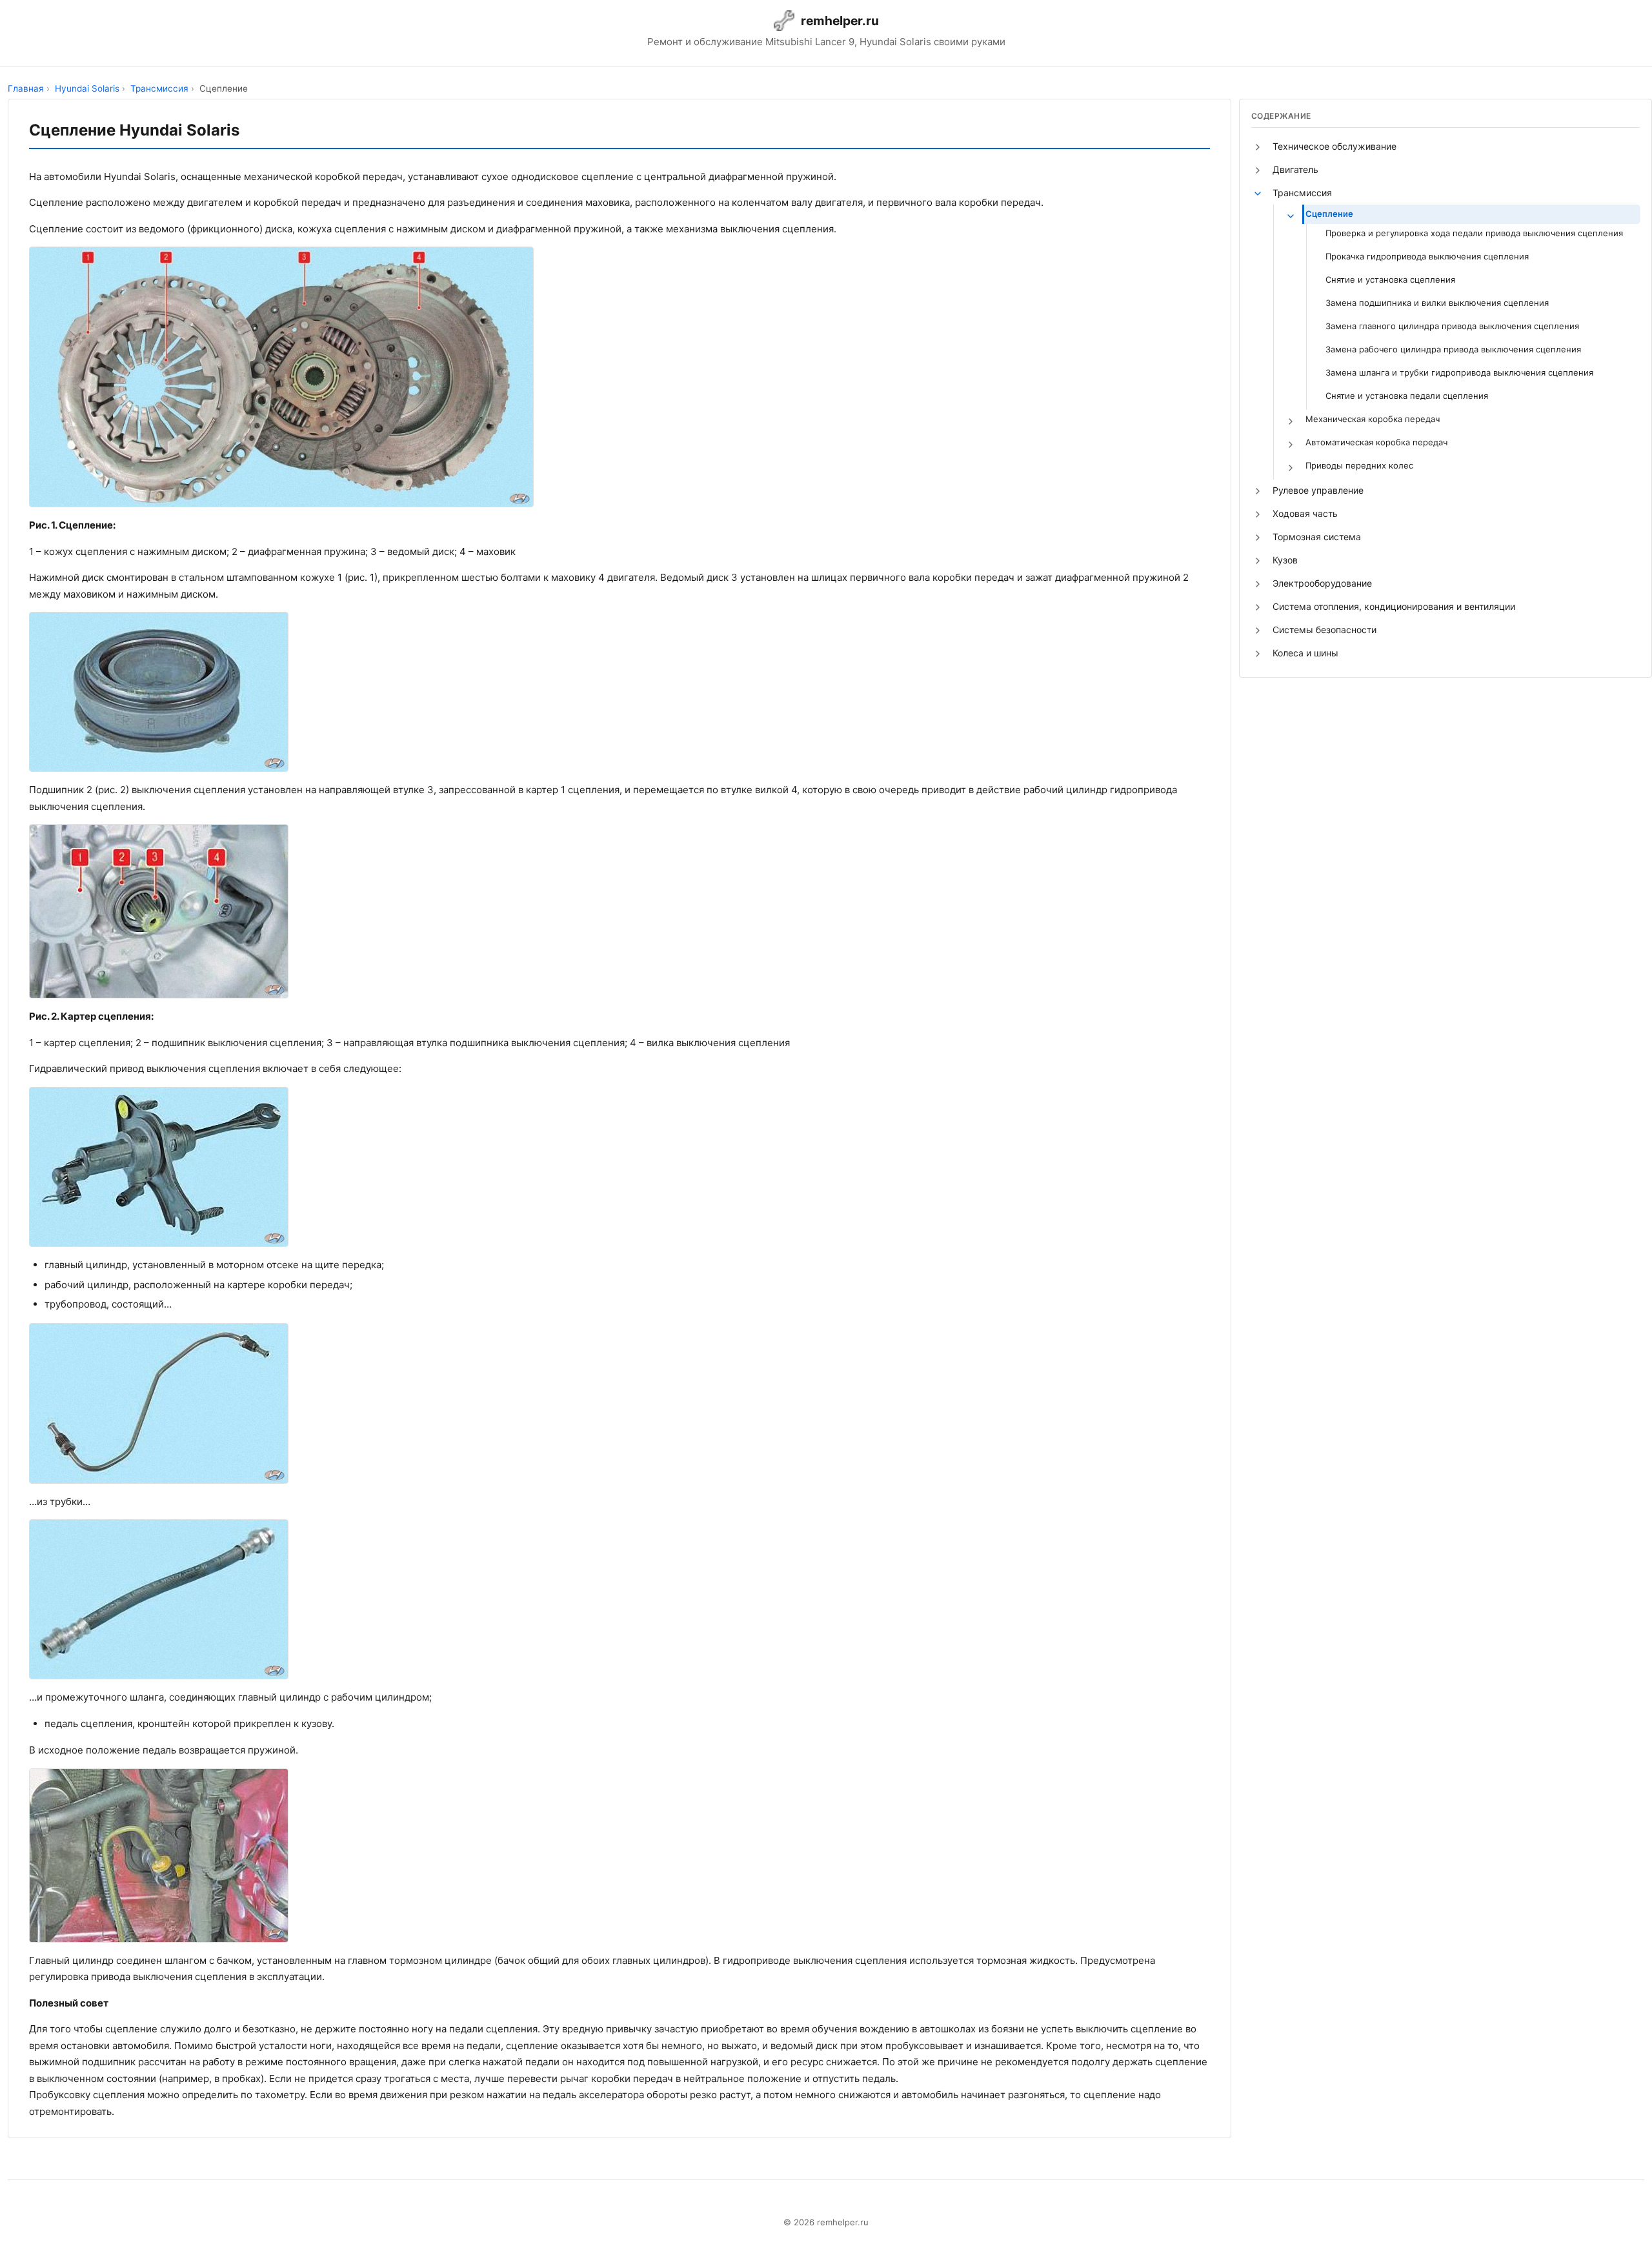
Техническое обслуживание (1335, 146)
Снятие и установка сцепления (1390, 279)
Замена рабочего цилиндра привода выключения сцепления (1453, 349)
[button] (1258, 147)
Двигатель (1295, 169)
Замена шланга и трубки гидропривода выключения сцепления (1459, 372)
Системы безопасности (1325, 630)
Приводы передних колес (1359, 465)
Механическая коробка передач (1373, 419)
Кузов (1285, 560)
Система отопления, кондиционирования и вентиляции (1394, 606)
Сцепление (1329, 214)
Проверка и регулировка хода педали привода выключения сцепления (1474, 233)
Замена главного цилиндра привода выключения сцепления (1452, 326)
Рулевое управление (1318, 490)
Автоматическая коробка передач (1376, 442)
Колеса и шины (1305, 653)
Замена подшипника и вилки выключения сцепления (1437, 303)
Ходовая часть (1305, 513)
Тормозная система (1317, 537)
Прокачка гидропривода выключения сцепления (1427, 256)
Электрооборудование (1322, 583)
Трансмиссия (1302, 193)
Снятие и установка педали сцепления (1407, 396)
